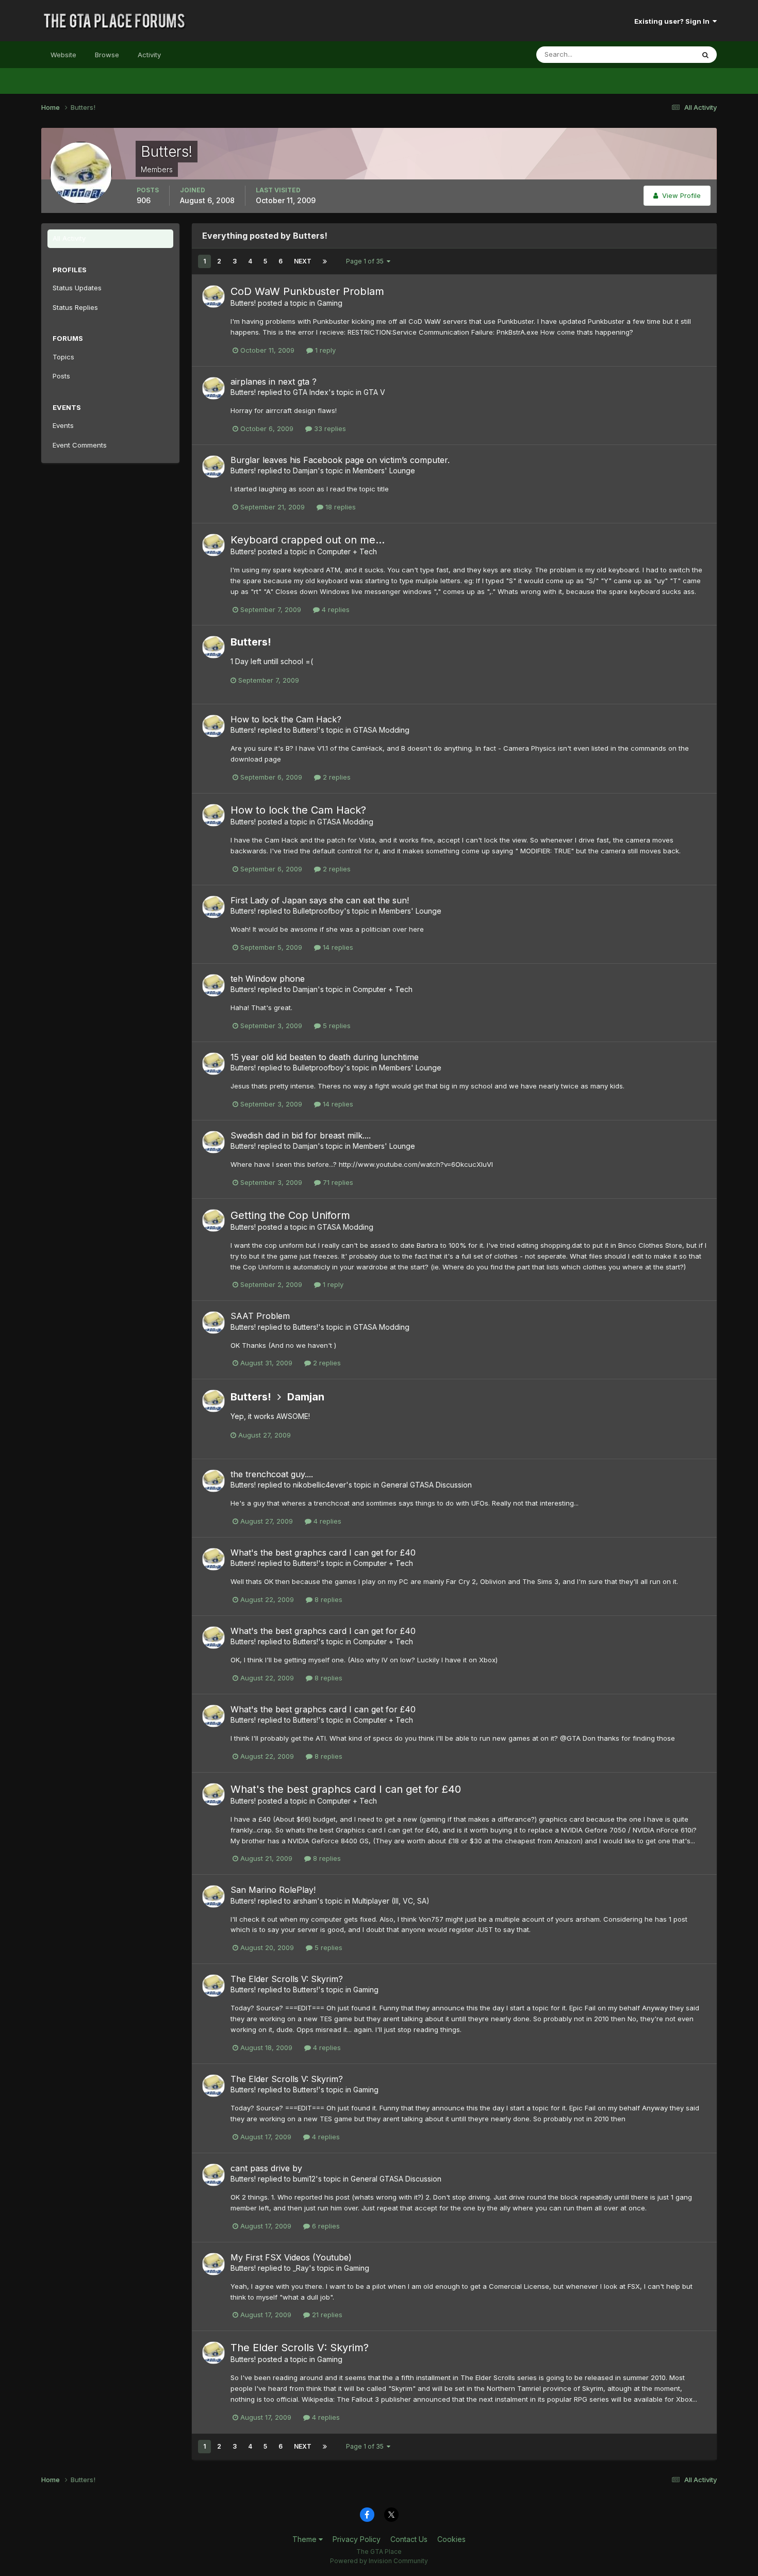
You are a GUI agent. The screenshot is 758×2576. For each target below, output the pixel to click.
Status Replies (75, 307)
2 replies (336, 777)
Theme (306, 2539)
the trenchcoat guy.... (272, 1474)
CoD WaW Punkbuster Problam (307, 291)
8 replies (327, 1599)
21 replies (326, 2315)
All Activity (69, 238)
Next (303, 261)
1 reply (324, 350)
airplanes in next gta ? (274, 382)
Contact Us (409, 2539)
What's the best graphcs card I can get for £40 (323, 1553)
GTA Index (311, 392)
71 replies (337, 1182)
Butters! (243, 303)
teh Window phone (268, 979)
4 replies (335, 609)
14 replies (337, 947)
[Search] (705, 55)
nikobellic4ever (319, 1485)
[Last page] (325, 261)
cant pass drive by (266, 2168)
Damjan (305, 470)
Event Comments (80, 445)
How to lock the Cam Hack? (286, 719)
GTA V (374, 392)
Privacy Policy (357, 2539)
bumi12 (304, 2179)
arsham (305, 1901)
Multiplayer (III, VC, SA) (391, 1901)
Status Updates (657, 54)
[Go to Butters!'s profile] (213, 296)
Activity (149, 55)
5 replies (336, 1026)
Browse (107, 55)
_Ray (301, 2268)
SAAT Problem (260, 1316)
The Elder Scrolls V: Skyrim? (287, 1979)
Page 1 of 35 (366, 261)
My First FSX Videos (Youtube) (291, 2257)
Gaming (330, 303)
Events (63, 425)
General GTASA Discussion (426, 1485)
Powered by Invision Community (379, 2561)
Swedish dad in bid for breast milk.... (301, 1135)
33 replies (329, 428)
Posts (61, 376)
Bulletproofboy (318, 911)
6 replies (325, 2226)
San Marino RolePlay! (273, 1890)
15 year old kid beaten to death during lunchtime (325, 1057)
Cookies (451, 2539)
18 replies (340, 507)
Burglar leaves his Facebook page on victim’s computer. (340, 460)
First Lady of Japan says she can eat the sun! (320, 900)
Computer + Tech (347, 551)
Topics (63, 357)
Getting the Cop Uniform (290, 1215)
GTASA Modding (381, 730)
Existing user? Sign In (673, 21)
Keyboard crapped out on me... (308, 540)
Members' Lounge (384, 470)
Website (63, 55)
